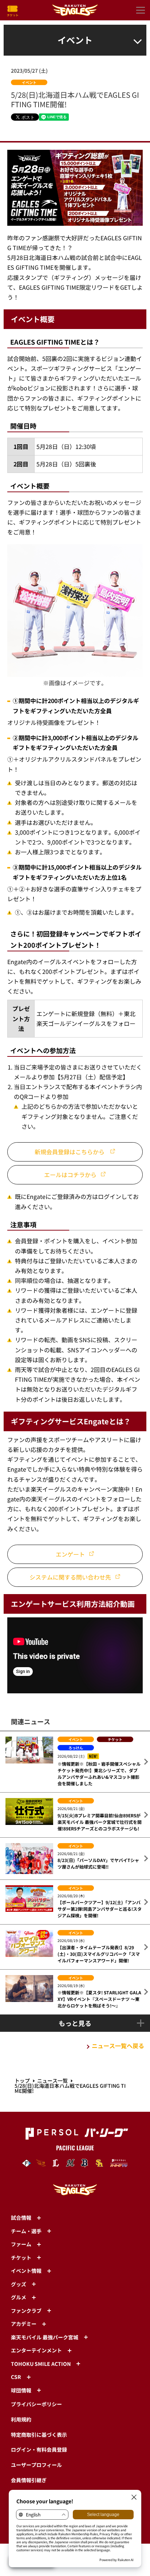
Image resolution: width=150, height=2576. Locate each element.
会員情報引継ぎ (29, 2480)
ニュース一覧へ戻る (118, 2046)
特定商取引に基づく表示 (39, 2435)
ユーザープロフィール (36, 2465)
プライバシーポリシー (36, 2404)
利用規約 (21, 2419)
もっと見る (75, 2023)
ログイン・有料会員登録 (39, 2449)
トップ (22, 2081)
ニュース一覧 (52, 2081)
